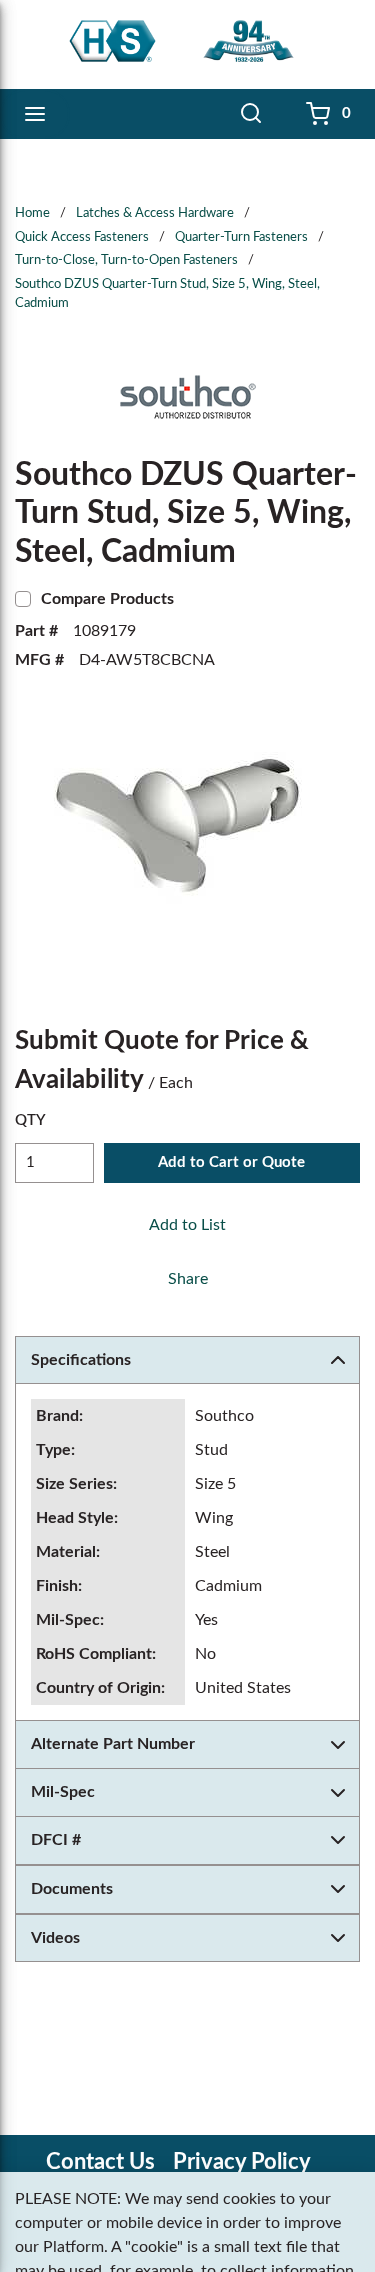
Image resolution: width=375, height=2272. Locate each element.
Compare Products (107, 599)
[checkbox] (23, 599)
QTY (30, 1120)
